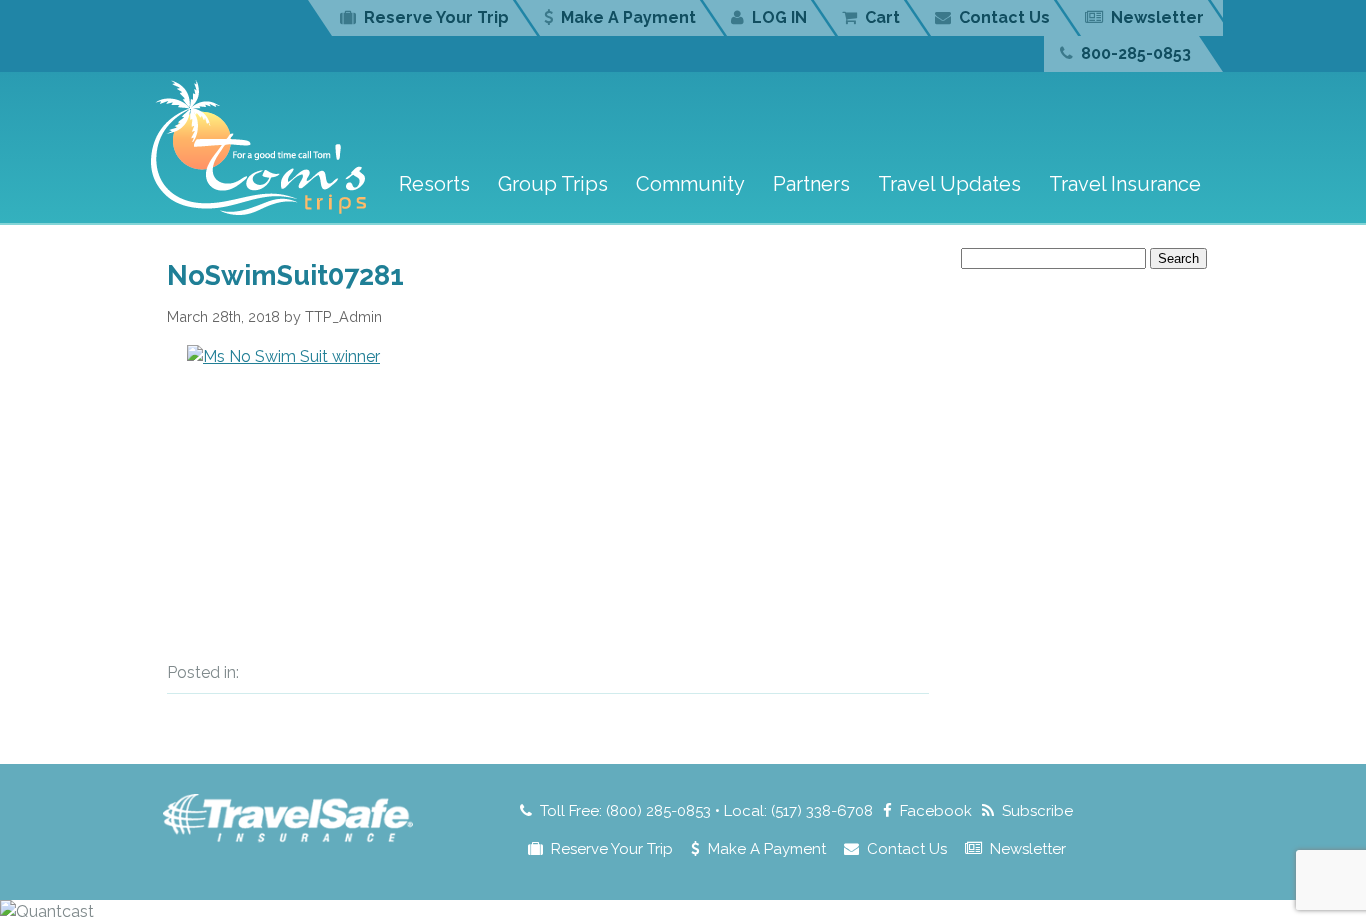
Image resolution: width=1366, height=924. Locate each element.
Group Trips (553, 184)
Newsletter (1157, 17)
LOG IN (779, 17)
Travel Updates (949, 184)
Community (690, 184)
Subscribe (1037, 811)
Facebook (936, 811)
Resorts (434, 184)
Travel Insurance (1125, 184)
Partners (811, 184)
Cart (882, 17)
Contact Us (1004, 17)
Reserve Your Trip (436, 17)
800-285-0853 (1136, 53)
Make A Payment (628, 17)
